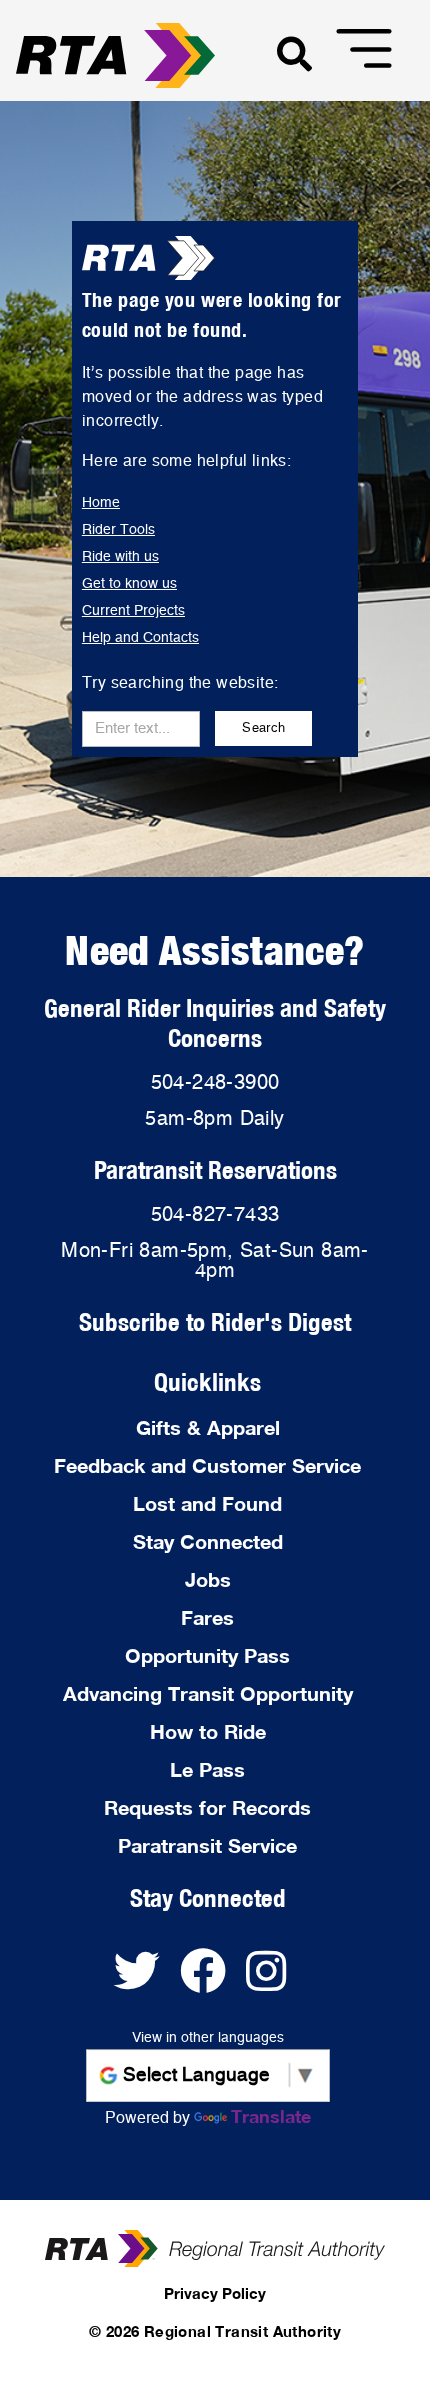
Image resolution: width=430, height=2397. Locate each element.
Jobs (208, 1579)
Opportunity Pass (207, 1655)
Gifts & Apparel (208, 1427)
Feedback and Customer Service (207, 1465)
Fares (207, 1617)
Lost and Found (207, 1503)
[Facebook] (213, 1981)
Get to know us (129, 584)
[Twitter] (147, 1981)
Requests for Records (207, 1807)
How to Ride (208, 1731)
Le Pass (207, 1769)
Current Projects (133, 611)
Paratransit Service (207, 1845)
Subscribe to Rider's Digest (215, 1321)
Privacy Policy (215, 2293)
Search (263, 728)
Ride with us (120, 557)
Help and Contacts (140, 638)
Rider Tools (118, 530)
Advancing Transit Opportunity (208, 1693)
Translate (271, 2116)
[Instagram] (273, 1981)
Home (101, 503)
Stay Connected (208, 1541)
